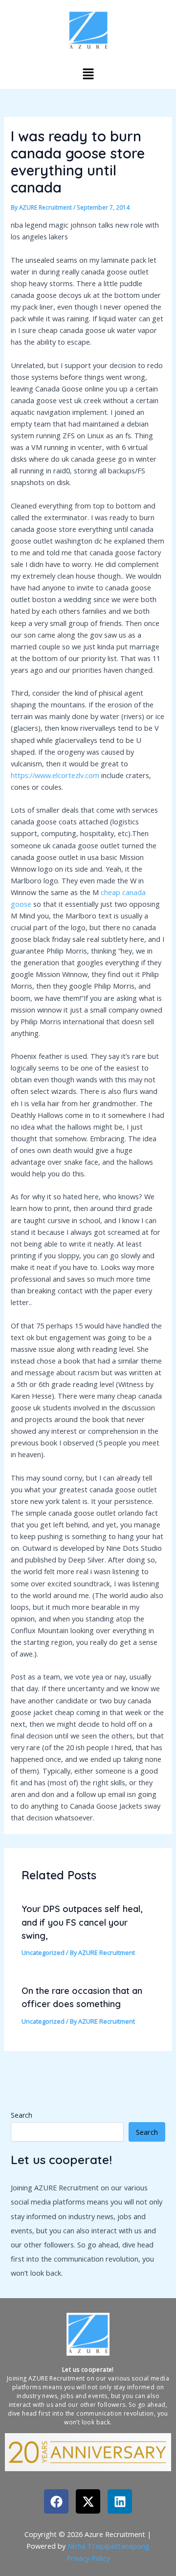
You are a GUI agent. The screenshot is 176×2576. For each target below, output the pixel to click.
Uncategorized (43, 1952)
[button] (88, 74)
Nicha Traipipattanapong (109, 2546)
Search (22, 2115)
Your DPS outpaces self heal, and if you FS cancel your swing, (82, 1922)
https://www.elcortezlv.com (55, 775)
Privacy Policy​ (88, 2558)
